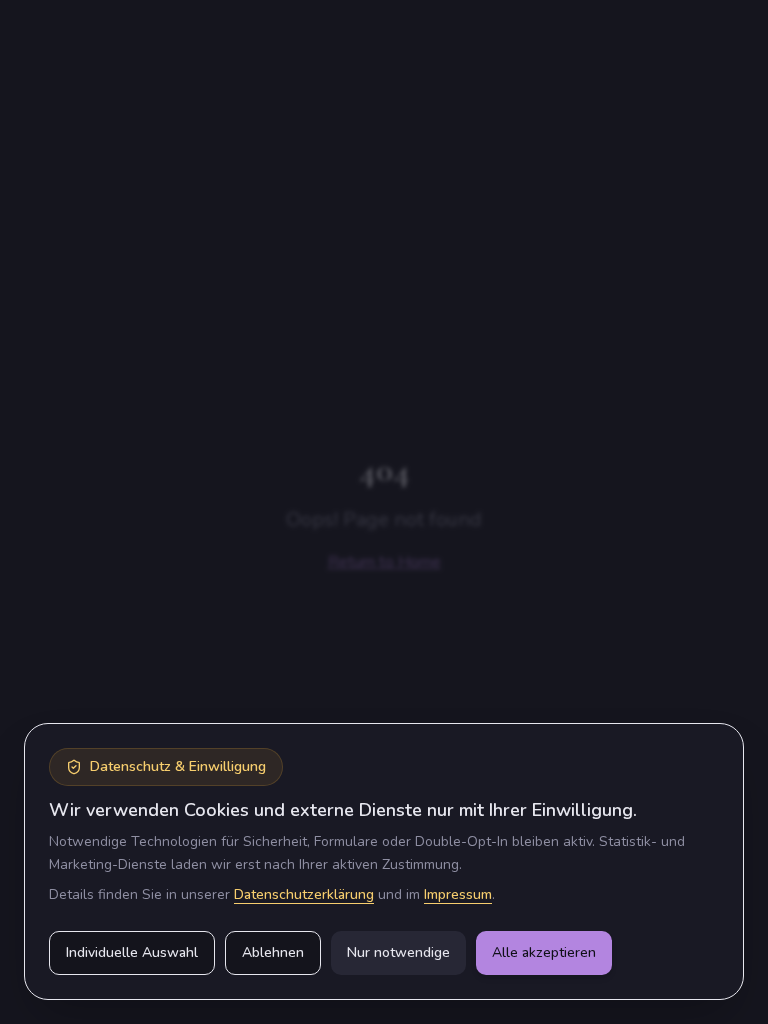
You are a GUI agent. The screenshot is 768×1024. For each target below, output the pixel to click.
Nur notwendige (398, 952)
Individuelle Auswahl (132, 952)
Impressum (458, 894)
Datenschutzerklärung (304, 894)
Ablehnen (273, 952)
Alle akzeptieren (544, 952)
